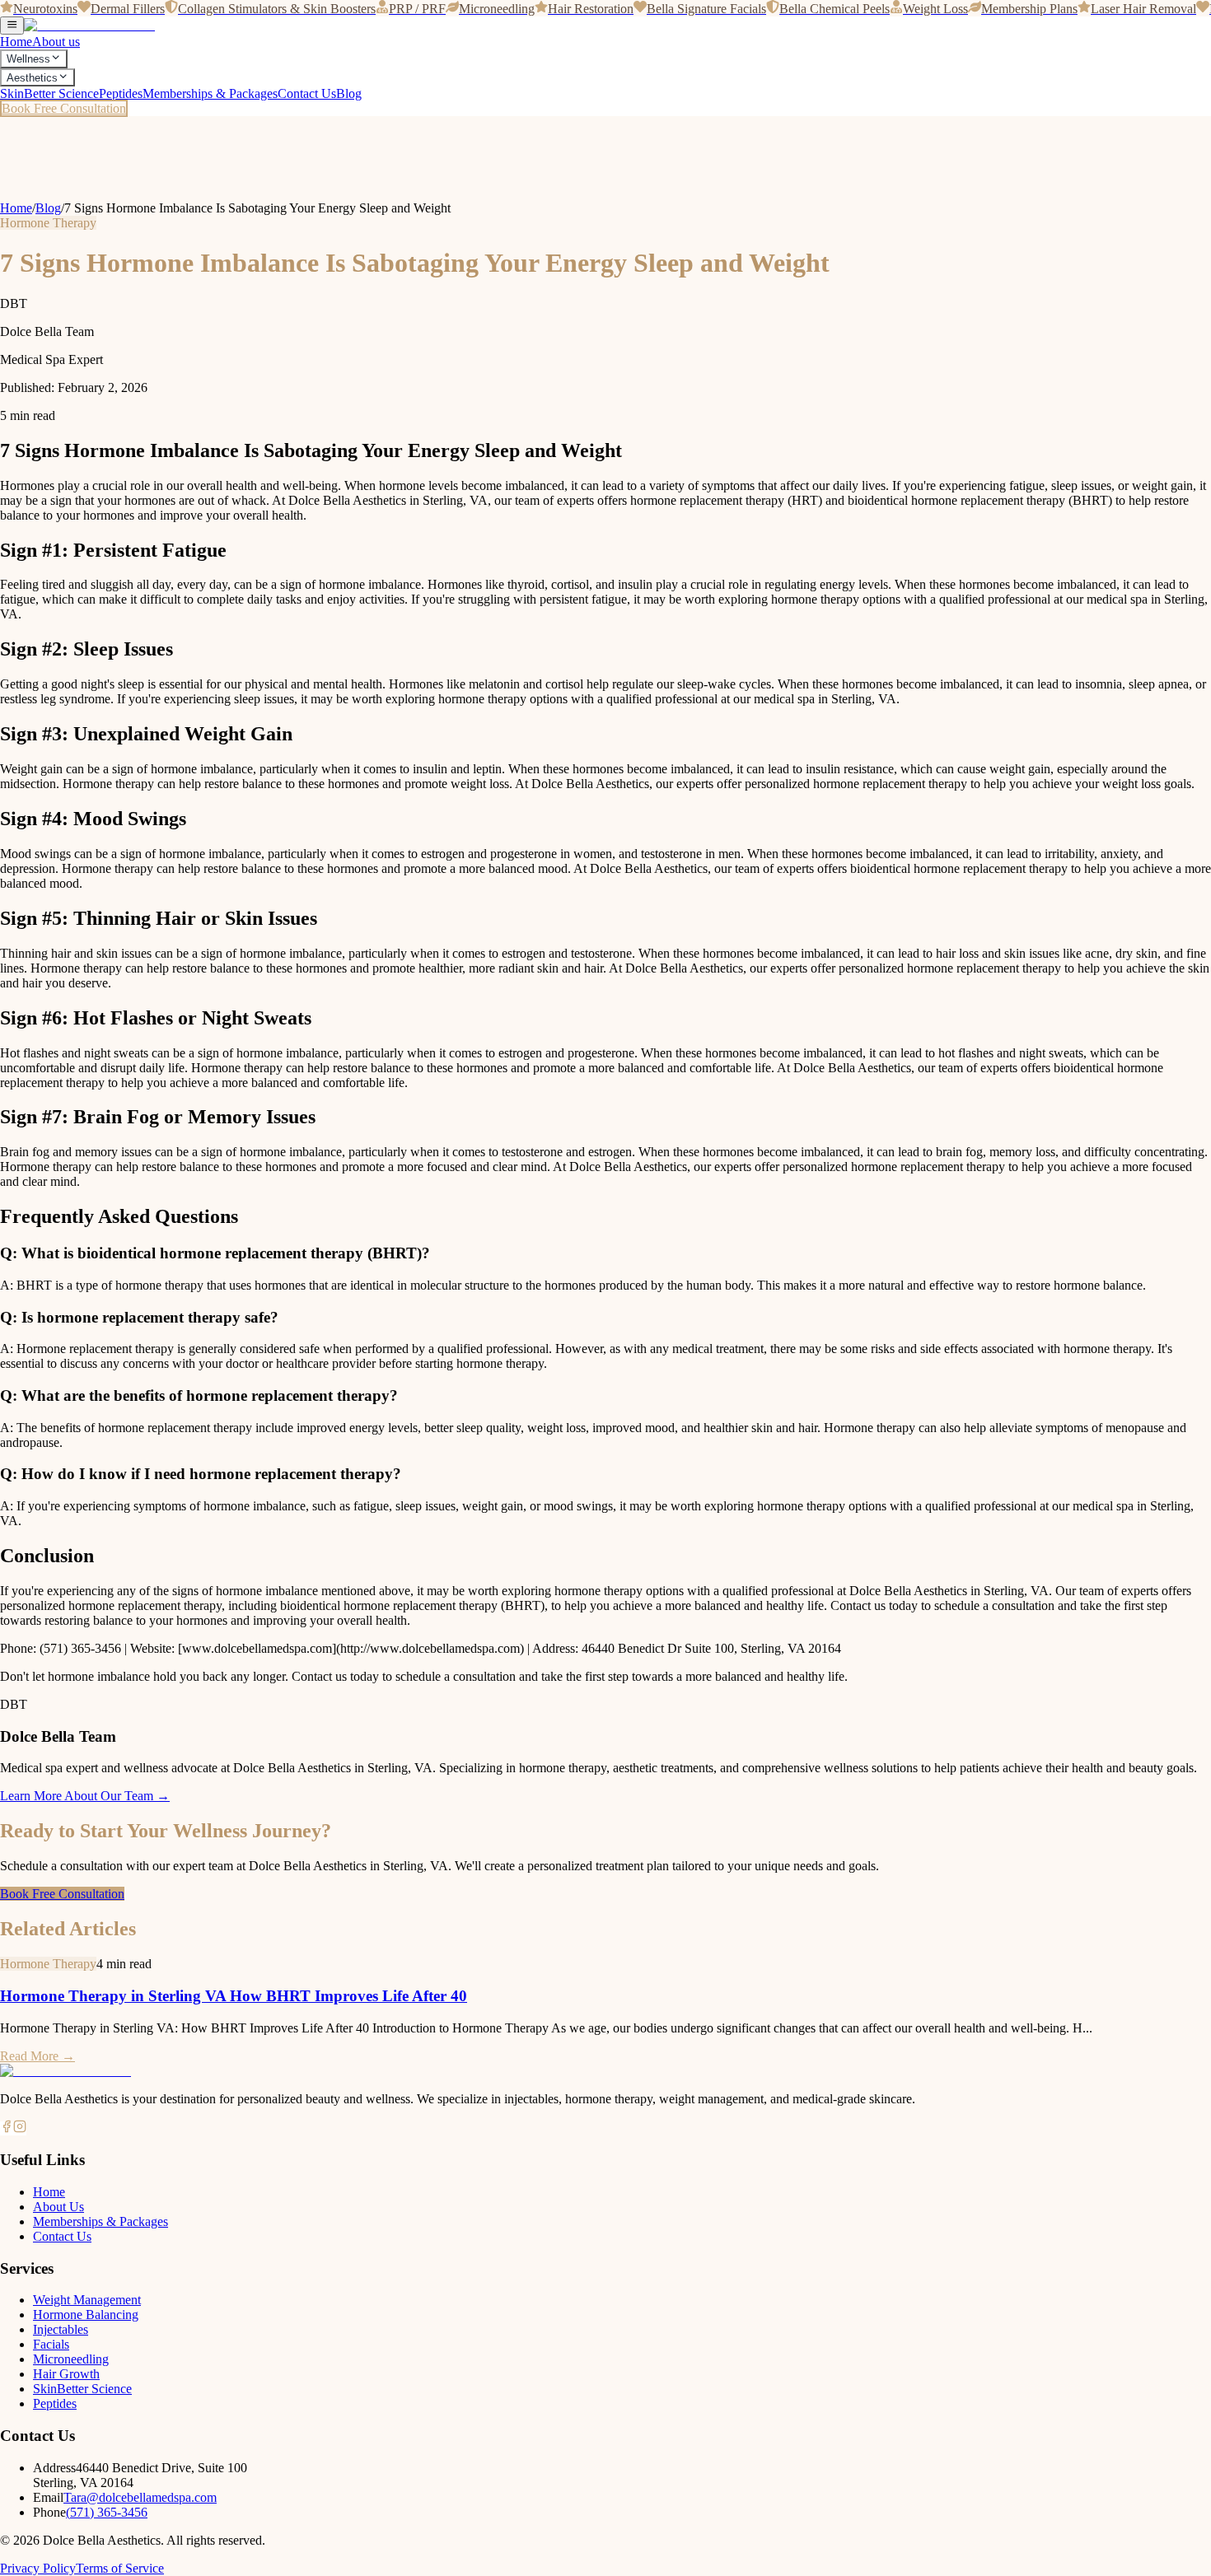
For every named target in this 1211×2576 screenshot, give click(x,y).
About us (56, 42)
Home (16, 42)
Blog (349, 93)
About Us (58, 2207)
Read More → (37, 2056)
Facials (51, 2344)
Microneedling (71, 2359)
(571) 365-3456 (107, 2512)
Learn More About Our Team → (85, 1796)
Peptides (121, 93)
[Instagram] (20, 2128)
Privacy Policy (38, 2568)
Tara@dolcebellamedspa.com (140, 2497)
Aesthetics (32, 78)
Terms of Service (120, 2568)
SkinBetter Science (49, 93)
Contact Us (307, 93)
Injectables (61, 2329)
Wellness (28, 60)
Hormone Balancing (86, 2315)
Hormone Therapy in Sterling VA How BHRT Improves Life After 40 (234, 1996)
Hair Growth (66, 2374)
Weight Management (87, 2300)
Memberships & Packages (210, 93)
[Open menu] (12, 26)
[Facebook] (7, 2128)
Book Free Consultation (64, 108)
